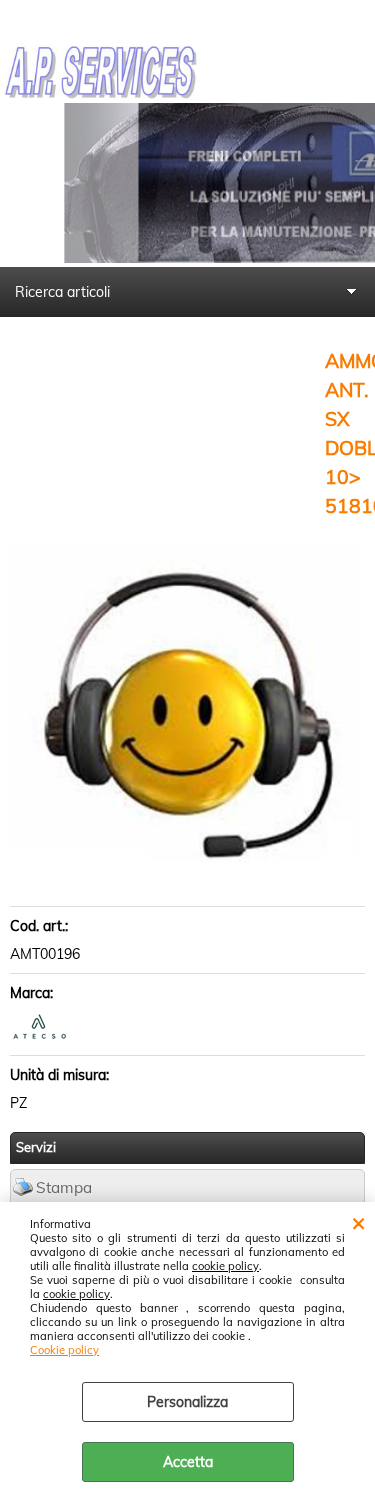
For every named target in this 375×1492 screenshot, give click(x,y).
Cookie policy (64, 1350)
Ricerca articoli (62, 292)
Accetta (188, 1462)
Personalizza (187, 1402)
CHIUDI (358, 1222)
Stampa (64, 1187)
